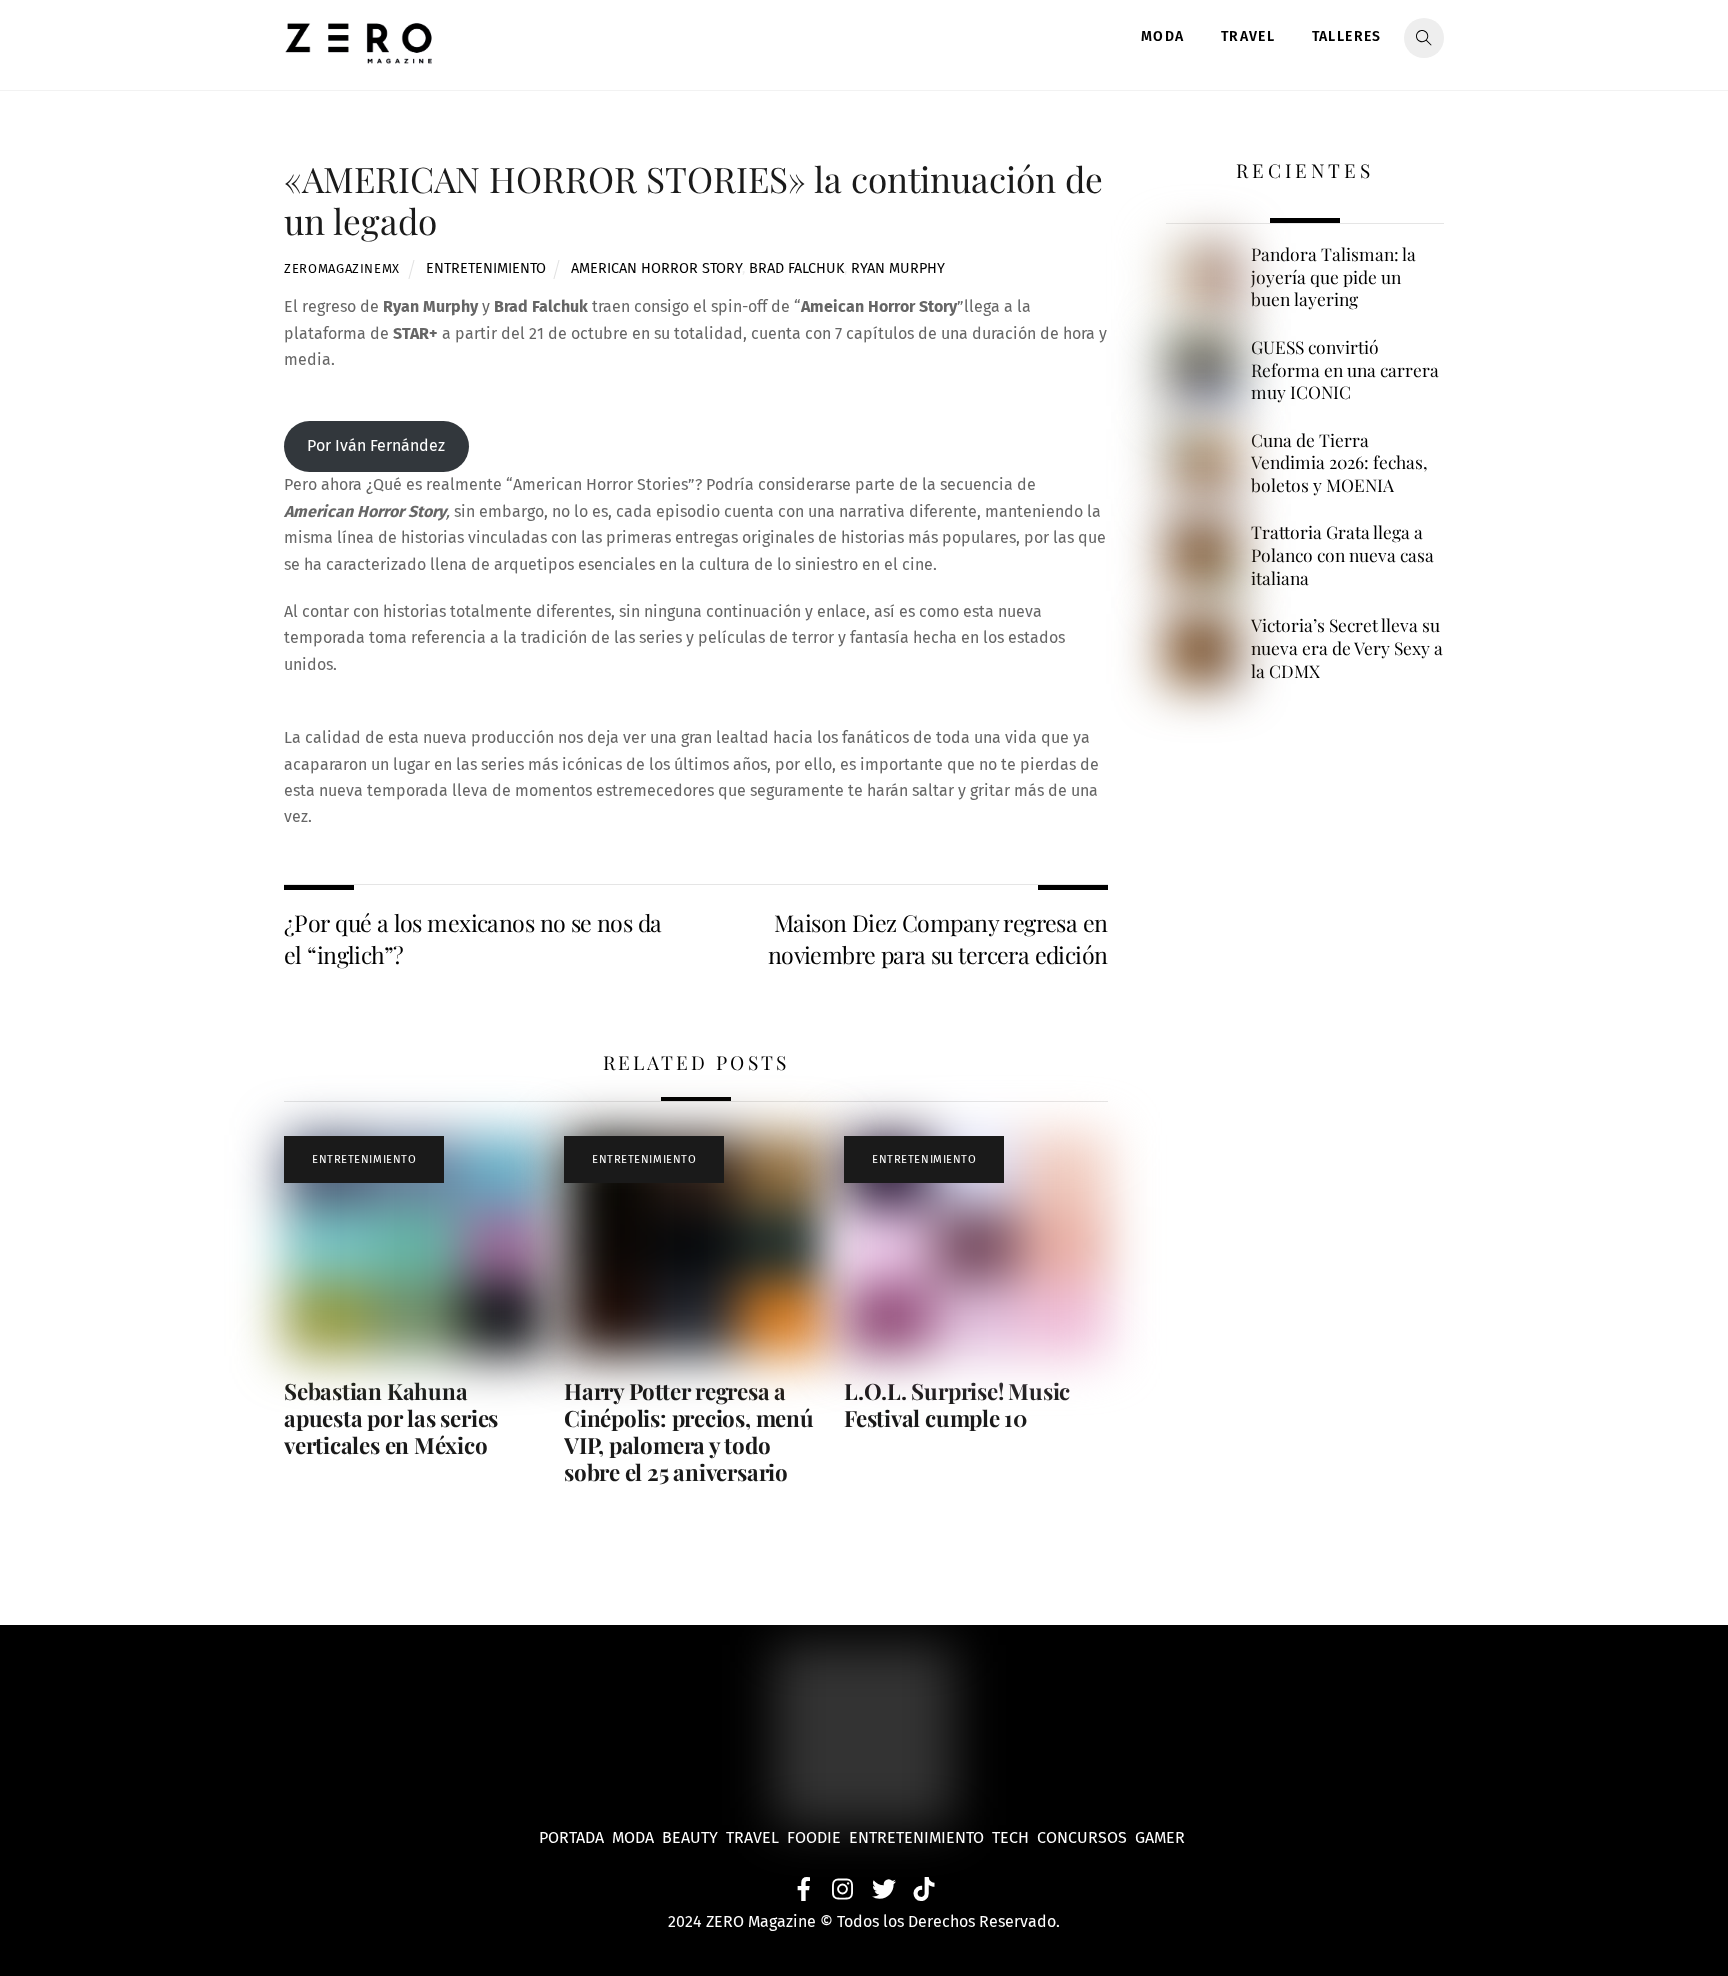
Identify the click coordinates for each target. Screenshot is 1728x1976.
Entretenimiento (486, 268)
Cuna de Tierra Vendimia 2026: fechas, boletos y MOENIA (1339, 462)
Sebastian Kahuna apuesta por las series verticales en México (391, 1418)
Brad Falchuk (796, 268)
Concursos (1084, 1837)
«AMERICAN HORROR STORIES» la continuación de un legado (693, 199)
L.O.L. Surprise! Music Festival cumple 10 (957, 1404)
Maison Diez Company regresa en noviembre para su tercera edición (938, 938)
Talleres (1347, 36)
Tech (1014, 1837)
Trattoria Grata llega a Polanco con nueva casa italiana (1342, 554)
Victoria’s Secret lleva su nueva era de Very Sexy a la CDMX (1347, 647)
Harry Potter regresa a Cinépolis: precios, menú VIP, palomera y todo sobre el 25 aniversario (689, 1431)
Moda (1163, 36)
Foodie (814, 1837)
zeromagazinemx (342, 268)
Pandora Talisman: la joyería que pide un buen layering (1333, 276)
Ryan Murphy (898, 268)
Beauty (694, 1837)
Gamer (1162, 1837)
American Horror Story (656, 268)
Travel (1248, 36)
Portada (571, 1837)
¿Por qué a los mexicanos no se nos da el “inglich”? (473, 938)
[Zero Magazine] (359, 53)
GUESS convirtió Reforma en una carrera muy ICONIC (1345, 369)
